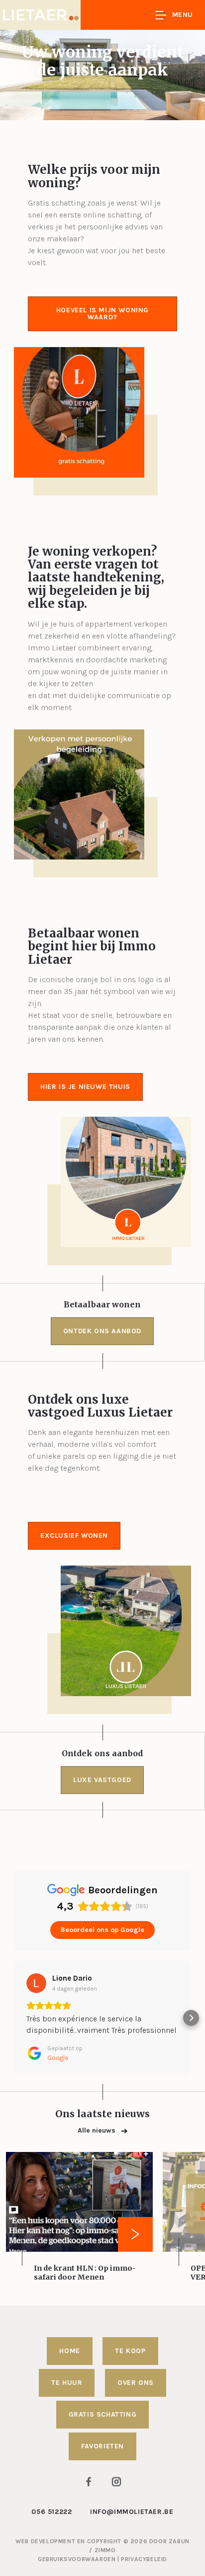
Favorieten (102, 2446)
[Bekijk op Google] (36, 1983)
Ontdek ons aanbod (102, 1331)
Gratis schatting (103, 2414)
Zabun (179, 2541)
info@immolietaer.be (132, 2512)
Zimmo (105, 2550)
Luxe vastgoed (102, 1780)
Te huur (67, 2383)
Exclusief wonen (74, 1536)
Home (69, 2351)
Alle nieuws (98, 2130)
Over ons (136, 2383)
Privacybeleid (144, 2559)
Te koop (130, 2351)
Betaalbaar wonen (102, 1304)
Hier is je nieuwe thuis (85, 1087)
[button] (14, 2018)
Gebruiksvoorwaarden (78, 2559)
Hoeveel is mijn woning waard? (102, 314)
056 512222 (51, 2512)
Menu (183, 15)
